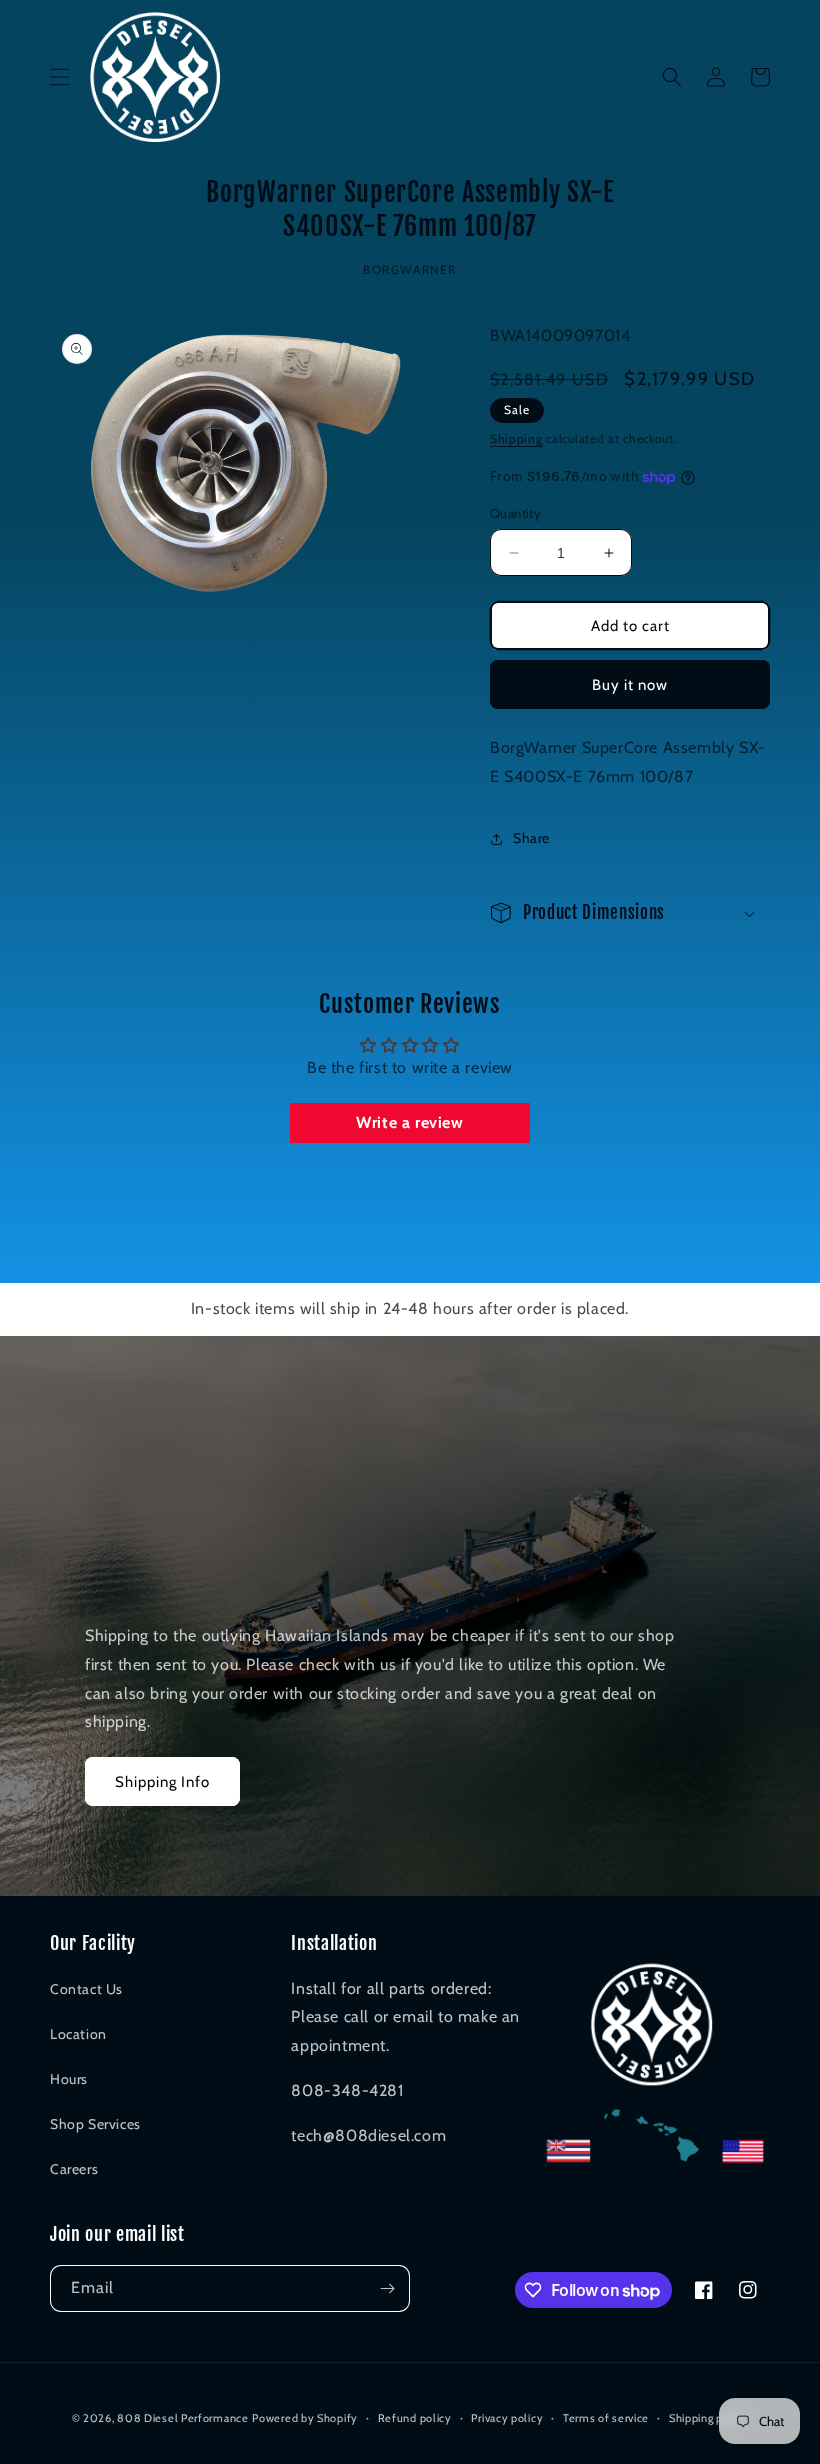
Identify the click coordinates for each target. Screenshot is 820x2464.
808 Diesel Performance (182, 2418)
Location (78, 2034)
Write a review (409, 1122)
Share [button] (531, 838)
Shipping (516, 438)
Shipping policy (709, 2418)
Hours (69, 2079)
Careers (74, 2169)
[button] (60, 77)
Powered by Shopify (305, 2418)
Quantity (515, 513)
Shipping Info (162, 1782)
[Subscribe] (387, 2288)
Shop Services (95, 2124)
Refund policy (415, 2418)
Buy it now (630, 685)
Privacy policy (507, 2418)
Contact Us (86, 1989)
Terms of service (606, 2418)
